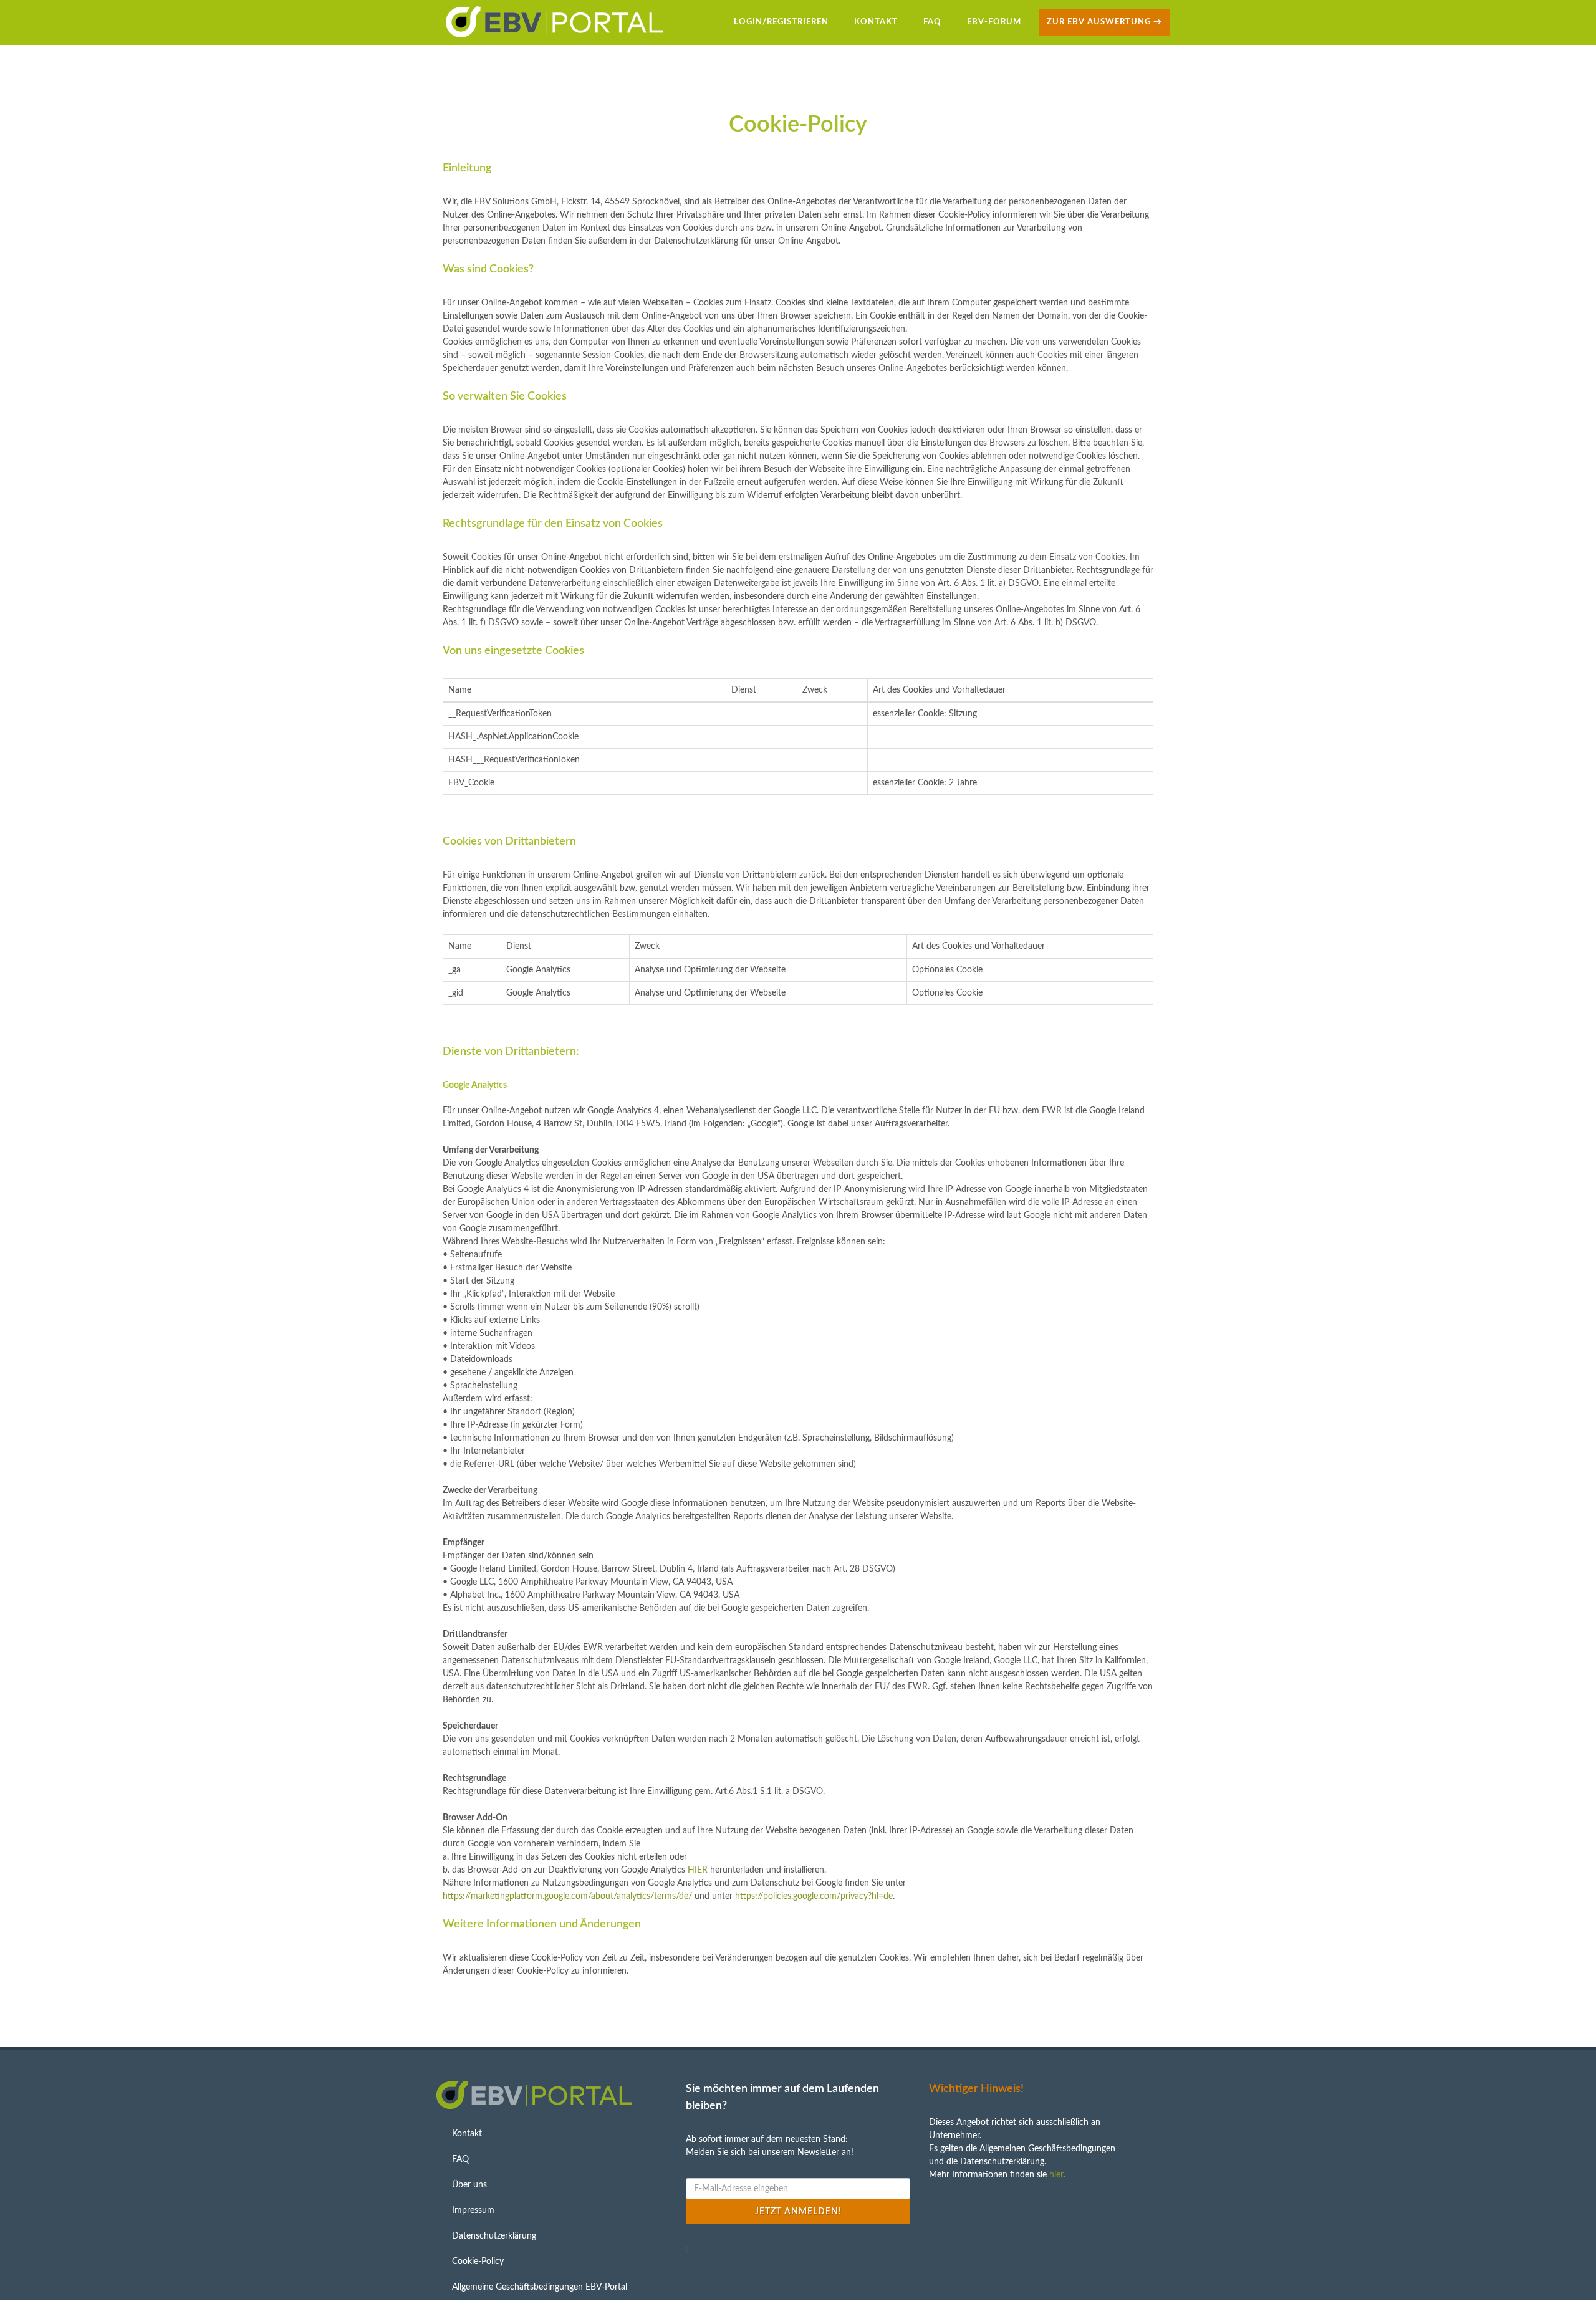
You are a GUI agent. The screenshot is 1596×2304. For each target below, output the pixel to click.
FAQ (932, 22)
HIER (698, 1870)
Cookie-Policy (478, 2262)
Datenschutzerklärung (494, 2236)
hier (1056, 2175)
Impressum (473, 2210)
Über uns (469, 2185)
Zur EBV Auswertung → (1104, 22)
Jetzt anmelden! (798, 2212)
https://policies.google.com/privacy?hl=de (814, 1896)
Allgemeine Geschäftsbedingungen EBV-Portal (540, 2287)
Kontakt (876, 22)
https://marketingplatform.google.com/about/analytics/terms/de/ (567, 1896)
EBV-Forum (994, 22)
